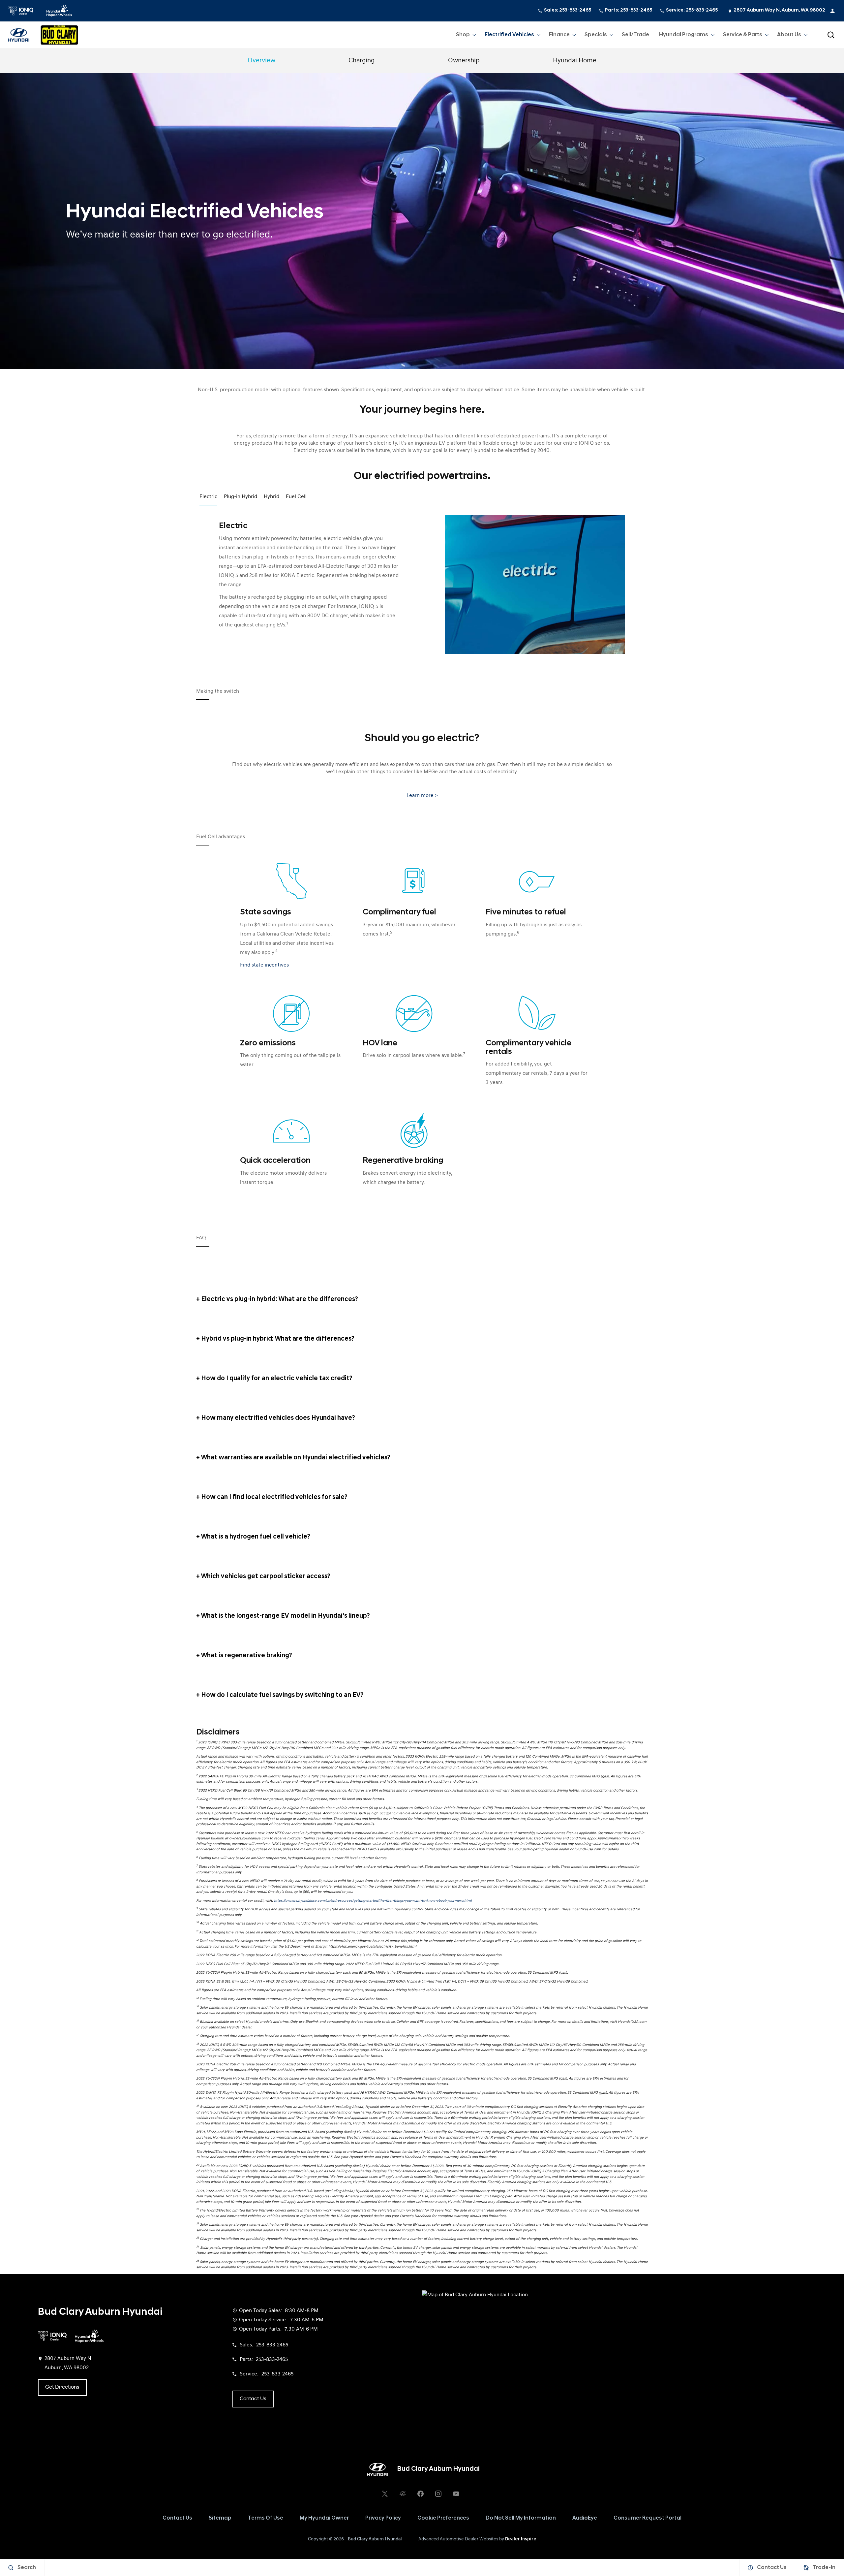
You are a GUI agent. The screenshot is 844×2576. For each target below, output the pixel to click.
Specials (596, 35)
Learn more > (422, 796)
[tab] (422, 1299)
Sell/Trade (635, 35)
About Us (789, 35)
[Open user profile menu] (832, 11)
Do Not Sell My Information (521, 2518)
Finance (559, 35)
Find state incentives (264, 965)
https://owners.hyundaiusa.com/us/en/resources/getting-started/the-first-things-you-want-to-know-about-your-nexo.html (373, 1901)
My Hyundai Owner (324, 2518)
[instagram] (438, 2494)
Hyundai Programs (683, 36)
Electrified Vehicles (509, 35)
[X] (385, 2494)
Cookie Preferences (443, 2518)
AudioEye (585, 2518)
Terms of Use (266, 2518)
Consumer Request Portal (648, 2518)
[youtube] (456, 2494)
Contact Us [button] (253, 2399)
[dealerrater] (403, 2494)
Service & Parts (743, 35)
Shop (463, 35)
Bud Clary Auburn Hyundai (375, 2539)
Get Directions (62, 2387)
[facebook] (420, 2494)
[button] (831, 35)
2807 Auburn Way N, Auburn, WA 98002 (779, 10)
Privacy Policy (383, 2518)
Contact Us (177, 2518)
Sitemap (220, 2518)
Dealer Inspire (521, 2539)
